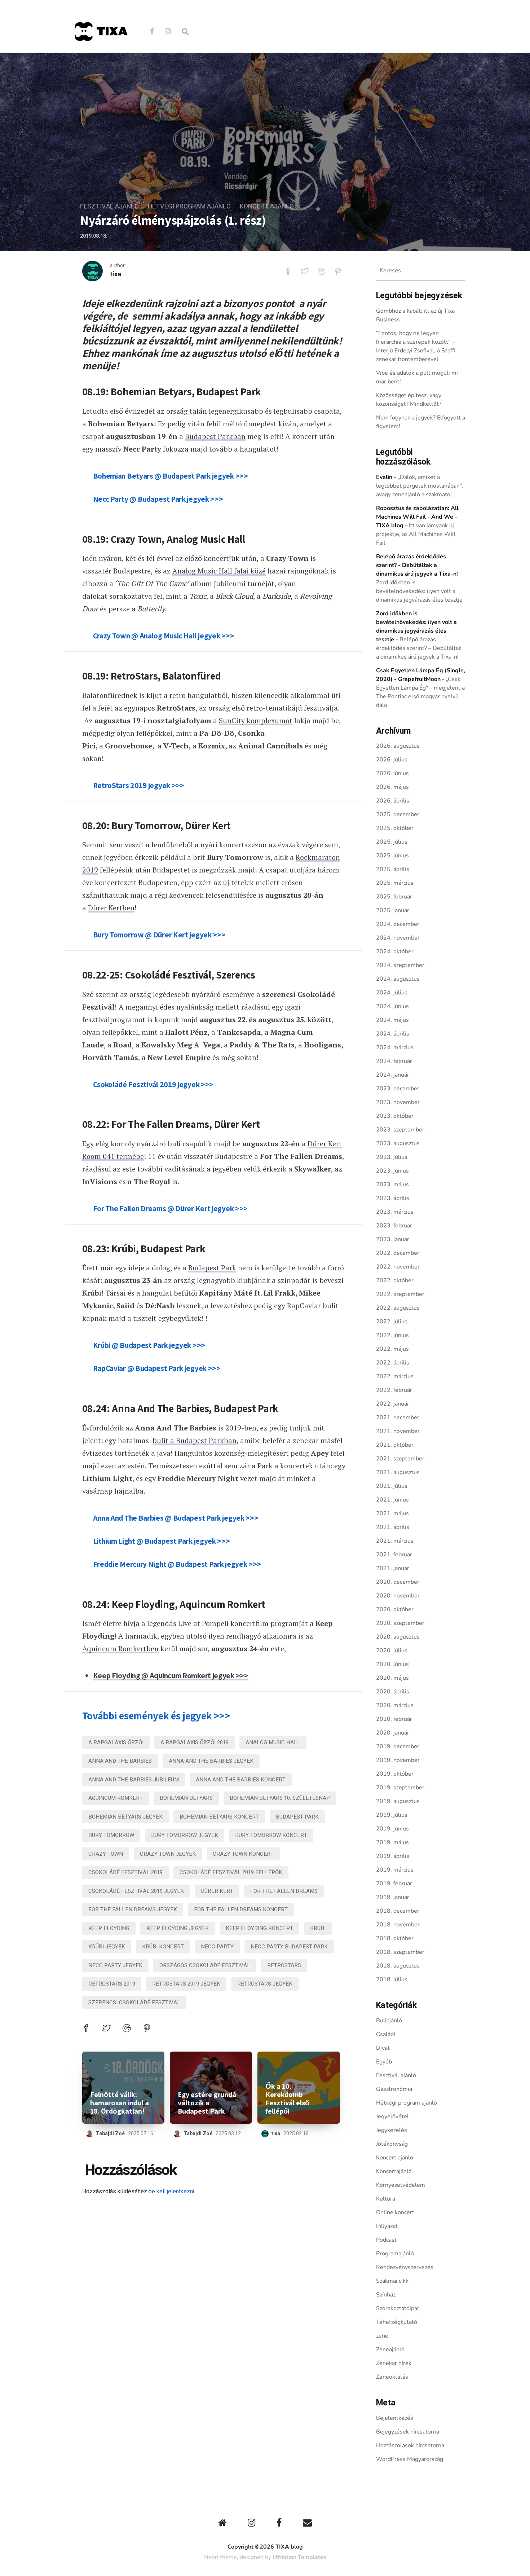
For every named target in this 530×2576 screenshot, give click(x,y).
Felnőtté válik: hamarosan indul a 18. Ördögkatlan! (120, 2103)
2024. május (392, 1020)
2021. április (393, 1527)
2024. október (395, 951)
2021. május (392, 1513)
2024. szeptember (400, 965)
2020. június (392, 1664)
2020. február (394, 1719)
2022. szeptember (400, 1294)
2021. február (394, 1555)
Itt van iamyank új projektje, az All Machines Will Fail (416, 534)
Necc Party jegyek (115, 1965)
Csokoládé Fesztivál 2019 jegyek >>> (153, 1084)
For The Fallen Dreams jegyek (133, 1909)
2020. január (393, 1733)
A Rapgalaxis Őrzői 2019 (195, 1742)
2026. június (392, 773)
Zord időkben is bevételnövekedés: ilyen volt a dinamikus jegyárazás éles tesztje (419, 591)
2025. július (392, 842)
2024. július (392, 993)
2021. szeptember (400, 1459)
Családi (386, 2034)
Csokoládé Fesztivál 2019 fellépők (231, 1872)
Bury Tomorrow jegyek (185, 1835)
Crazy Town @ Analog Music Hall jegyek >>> (164, 636)
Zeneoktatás (392, 2377)
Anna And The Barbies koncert (241, 1780)
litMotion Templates (299, 2557)
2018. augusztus (398, 1966)
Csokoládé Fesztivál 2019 (125, 1872)
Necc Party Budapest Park (289, 1947)
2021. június (392, 1500)
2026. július (392, 760)
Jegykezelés (392, 2130)
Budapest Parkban (215, 436)
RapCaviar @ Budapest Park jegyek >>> (157, 1368)
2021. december (398, 1417)
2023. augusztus (398, 1143)
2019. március (395, 1870)
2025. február (394, 897)
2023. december (398, 1089)
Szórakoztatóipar (398, 2308)
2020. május (392, 1678)
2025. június (392, 856)
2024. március (395, 1047)
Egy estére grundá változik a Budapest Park (207, 2103)
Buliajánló (389, 2021)
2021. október (395, 1445)
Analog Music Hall (273, 1742)
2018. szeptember (400, 1952)
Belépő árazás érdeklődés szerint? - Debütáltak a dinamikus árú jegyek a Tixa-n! (417, 565)
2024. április (393, 1034)
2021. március (395, 1541)
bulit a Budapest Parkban (195, 1440)
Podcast (386, 2240)
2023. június (392, 1171)
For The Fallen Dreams (284, 1891)
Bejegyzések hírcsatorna (408, 2432)
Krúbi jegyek (107, 1947)
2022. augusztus (398, 1308)
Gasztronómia (394, 2089)
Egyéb (384, 2062)
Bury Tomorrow (111, 1835)
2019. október (395, 1774)
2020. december (398, 1582)
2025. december (398, 814)
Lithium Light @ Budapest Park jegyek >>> (162, 1541)
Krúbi (318, 1928)
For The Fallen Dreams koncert (241, 1909)
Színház (386, 2295)
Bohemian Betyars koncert (219, 1817)
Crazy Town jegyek (168, 1854)
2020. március (395, 1705)
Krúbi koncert (163, 1947)
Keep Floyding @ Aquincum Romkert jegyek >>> (171, 1675)
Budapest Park (212, 1268)
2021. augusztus (398, 1472)
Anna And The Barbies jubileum (134, 1780)
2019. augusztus (398, 1801)
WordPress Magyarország (410, 2459)
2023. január (393, 1239)
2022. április (393, 1363)
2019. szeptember (400, 1788)
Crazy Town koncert (243, 1854)
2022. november (398, 1267)
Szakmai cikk (392, 2281)
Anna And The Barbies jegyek (211, 1761)
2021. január (393, 1568)
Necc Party (217, 1947)
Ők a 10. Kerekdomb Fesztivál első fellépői (287, 2099)
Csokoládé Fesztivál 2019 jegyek (136, 1891)
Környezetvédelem (401, 2185)
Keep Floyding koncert (259, 1928)
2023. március (395, 1212)
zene (382, 2336)
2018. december (398, 1911)
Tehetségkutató (397, 2322)
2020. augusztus (398, 1637)
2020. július (392, 1650)
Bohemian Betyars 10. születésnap (280, 1798)
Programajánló (395, 2254)
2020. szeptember (400, 1623)
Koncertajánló (394, 2171)
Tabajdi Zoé (110, 2134)
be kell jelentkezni (171, 2192)
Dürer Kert (217, 1891)
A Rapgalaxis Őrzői (116, 1742)
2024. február (394, 1061)
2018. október (395, 1938)
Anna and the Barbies (120, 1761)
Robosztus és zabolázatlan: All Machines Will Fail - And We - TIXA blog (417, 517)
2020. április (393, 1692)
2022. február (394, 1390)
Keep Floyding (109, 1928)
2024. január (393, 1075)
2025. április (393, 869)
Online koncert (395, 2212)
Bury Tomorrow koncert (271, 1835)
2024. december (398, 924)
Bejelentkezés (395, 2418)
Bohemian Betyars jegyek (125, 1817)
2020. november (398, 1596)
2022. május (392, 1349)
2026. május (392, 787)
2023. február (394, 1226)
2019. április (393, 1856)
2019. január (393, 1897)
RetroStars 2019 (112, 1984)
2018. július (392, 1979)
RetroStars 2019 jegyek (186, 1984)
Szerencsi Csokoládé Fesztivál (134, 2003)
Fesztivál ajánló (109, 206)
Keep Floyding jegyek (178, 1928)
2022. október (395, 1280)
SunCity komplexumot (256, 720)
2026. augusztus (398, 746)
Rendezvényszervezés (405, 2267)
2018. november (398, 1925)
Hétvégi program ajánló (189, 206)
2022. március (395, 1376)
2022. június (392, 1335)
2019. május (392, 1842)
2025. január (393, 910)
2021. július (392, 1486)
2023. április (393, 1198)
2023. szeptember (400, 1130)
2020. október (395, 1609)
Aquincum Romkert (116, 1798)
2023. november (398, 1102)
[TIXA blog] (101, 56)
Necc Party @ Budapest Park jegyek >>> (158, 499)
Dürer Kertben (111, 908)
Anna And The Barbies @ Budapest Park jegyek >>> (176, 1518)
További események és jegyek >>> (156, 1716)
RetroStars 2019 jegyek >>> (139, 785)
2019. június (392, 1829)
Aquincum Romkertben (120, 1649)
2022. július (392, 1322)
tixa (116, 274)
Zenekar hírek (394, 2363)
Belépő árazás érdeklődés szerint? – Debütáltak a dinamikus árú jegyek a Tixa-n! (419, 648)
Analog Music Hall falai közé (219, 571)
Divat (383, 2048)
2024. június (392, 1006)
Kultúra (386, 2199)
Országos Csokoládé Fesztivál (205, 1965)
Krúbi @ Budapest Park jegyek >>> (149, 1345)
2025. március (395, 883)
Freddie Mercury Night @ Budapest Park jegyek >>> (177, 1564)
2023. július (392, 1157)
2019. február (394, 1883)
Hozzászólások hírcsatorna (410, 2445)
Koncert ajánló (267, 206)
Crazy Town (106, 1854)
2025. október (395, 828)
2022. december (398, 1253)
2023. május (392, 1184)
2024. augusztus (398, 979)
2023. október (395, 1116)
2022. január (393, 1404)
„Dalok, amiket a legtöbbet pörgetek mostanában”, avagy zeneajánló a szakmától (419, 486)
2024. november (398, 938)
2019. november (398, 1760)
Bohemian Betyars (186, 1798)
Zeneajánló (390, 2349)
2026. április (393, 801)
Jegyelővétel (392, 2116)
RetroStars (284, 1965)
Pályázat (387, 2226)
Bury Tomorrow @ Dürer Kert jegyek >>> (159, 935)
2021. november (398, 1431)
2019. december (398, 1746)
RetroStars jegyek (265, 1984)
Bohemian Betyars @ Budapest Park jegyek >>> (171, 476)
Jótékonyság (392, 2144)
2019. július (392, 1815)
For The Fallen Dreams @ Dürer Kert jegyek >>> (171, 1208)
